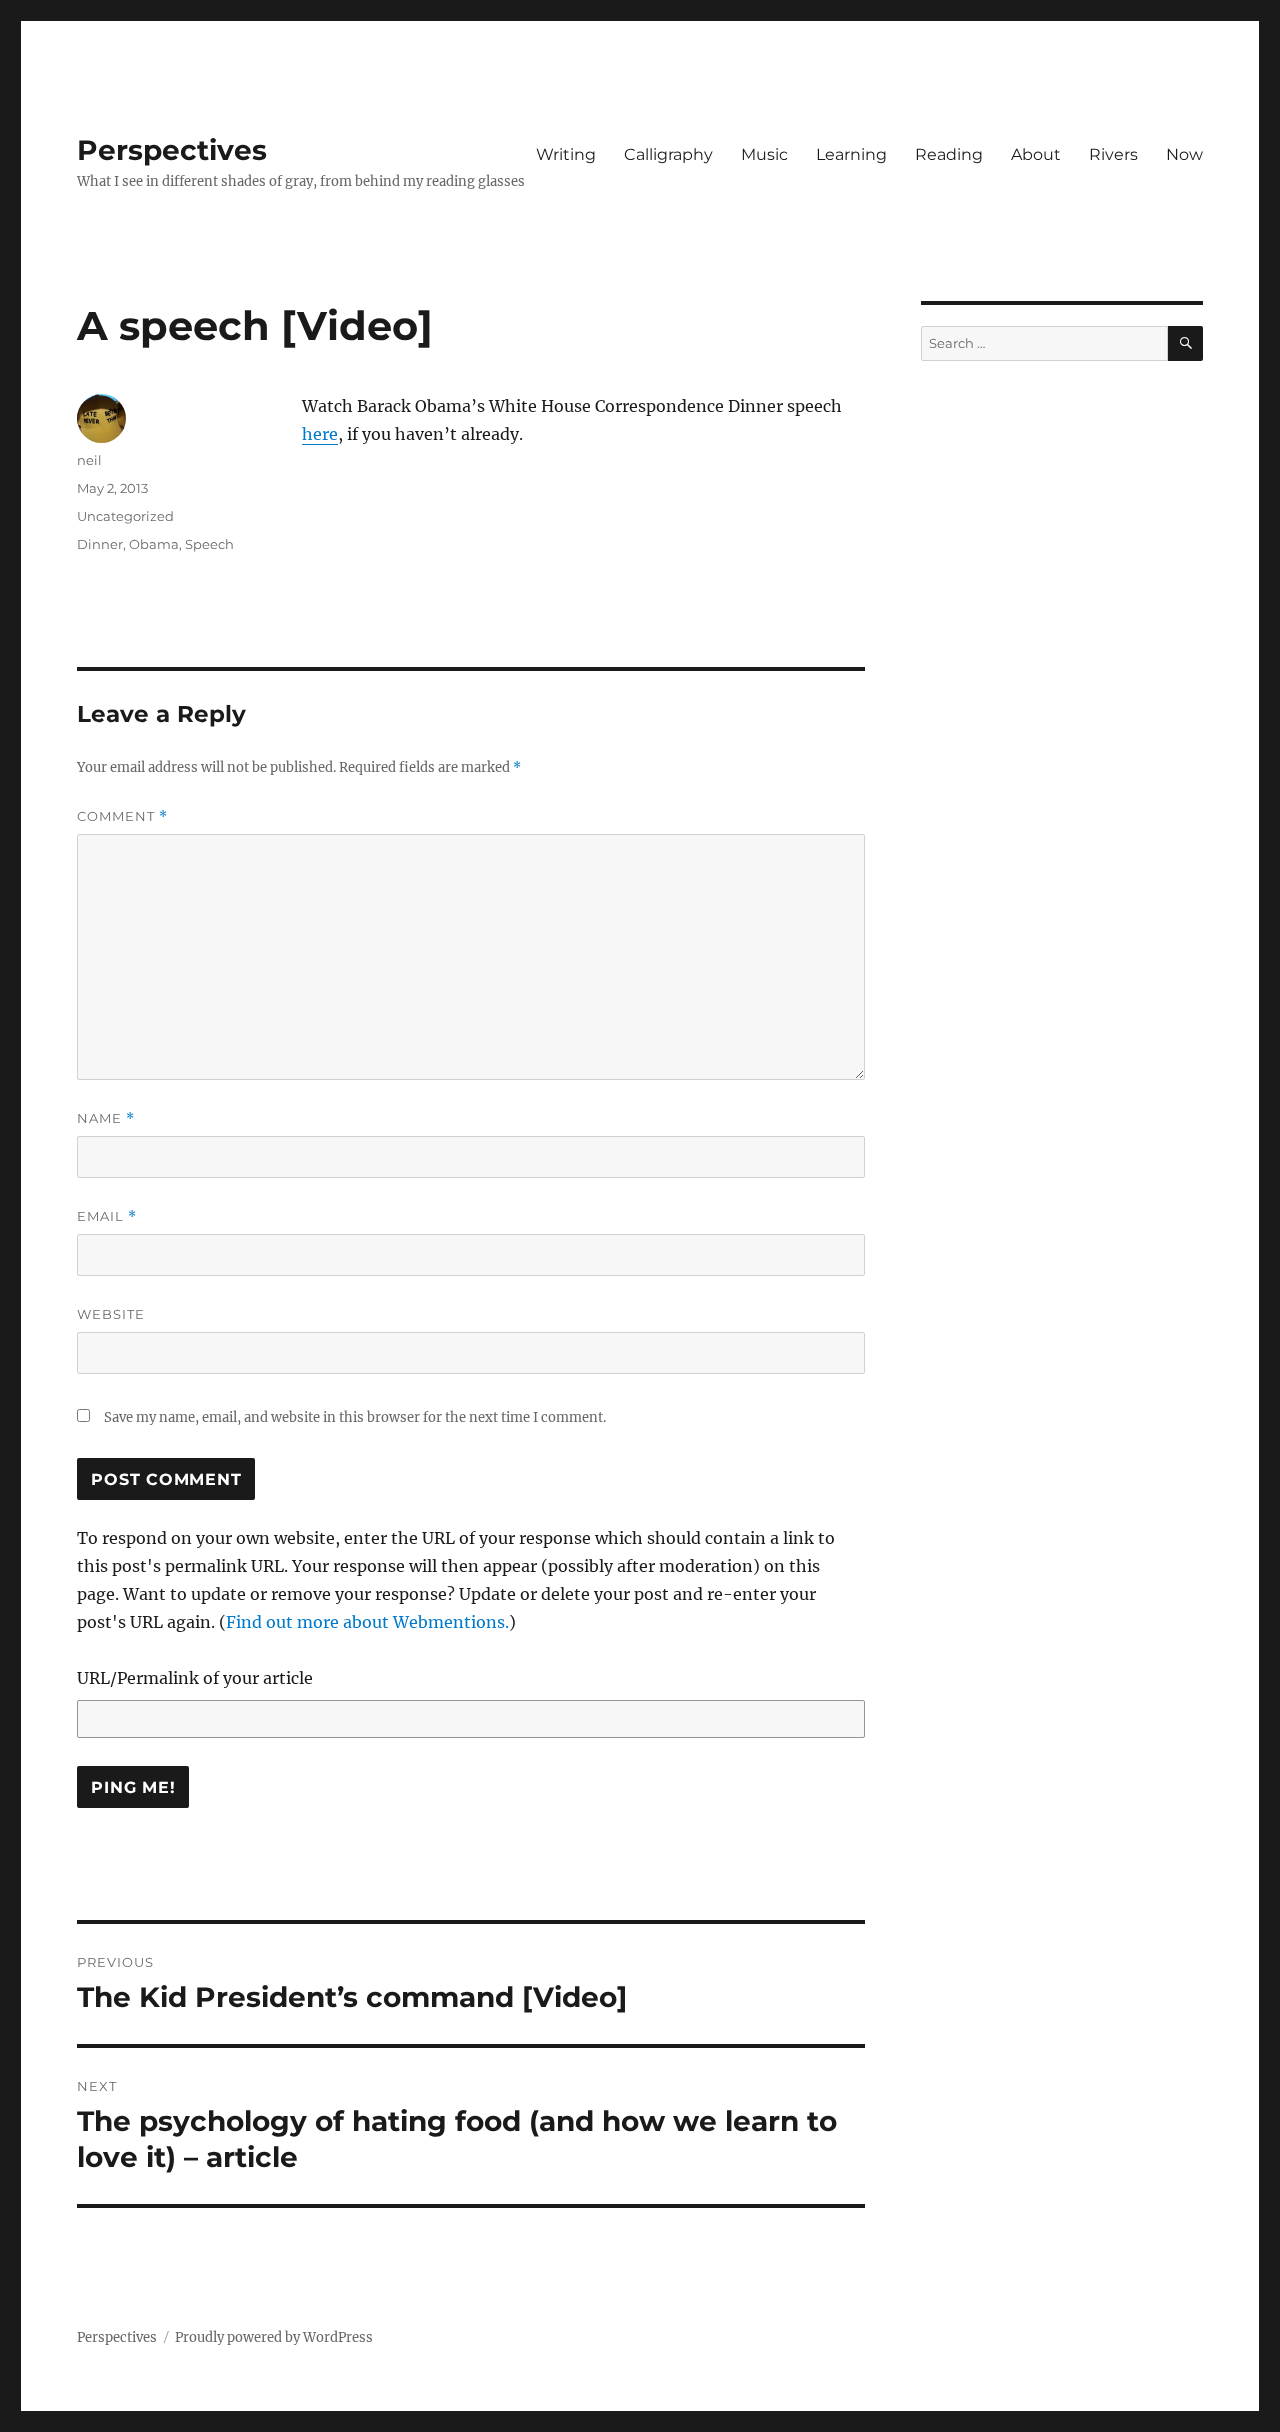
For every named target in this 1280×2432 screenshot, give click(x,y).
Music (764, 154)
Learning (851, 154)
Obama (154, 544)
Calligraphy (668, 154)
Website (111, 1314)
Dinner (100, 544)
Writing (566, 154)
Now (1184, 154)
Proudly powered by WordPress (274, 2337)
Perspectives (172, 150)
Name (106, 1118)
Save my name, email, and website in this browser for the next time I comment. (355, 1417)
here (320, 434)
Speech (209, 544)
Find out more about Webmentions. (367, 1622)
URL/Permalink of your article (195, 1678)
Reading (949, 154)
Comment (122, 816)
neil (89, 460)
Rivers (1113, 154)
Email (107, 1216)
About (1036, 154)
